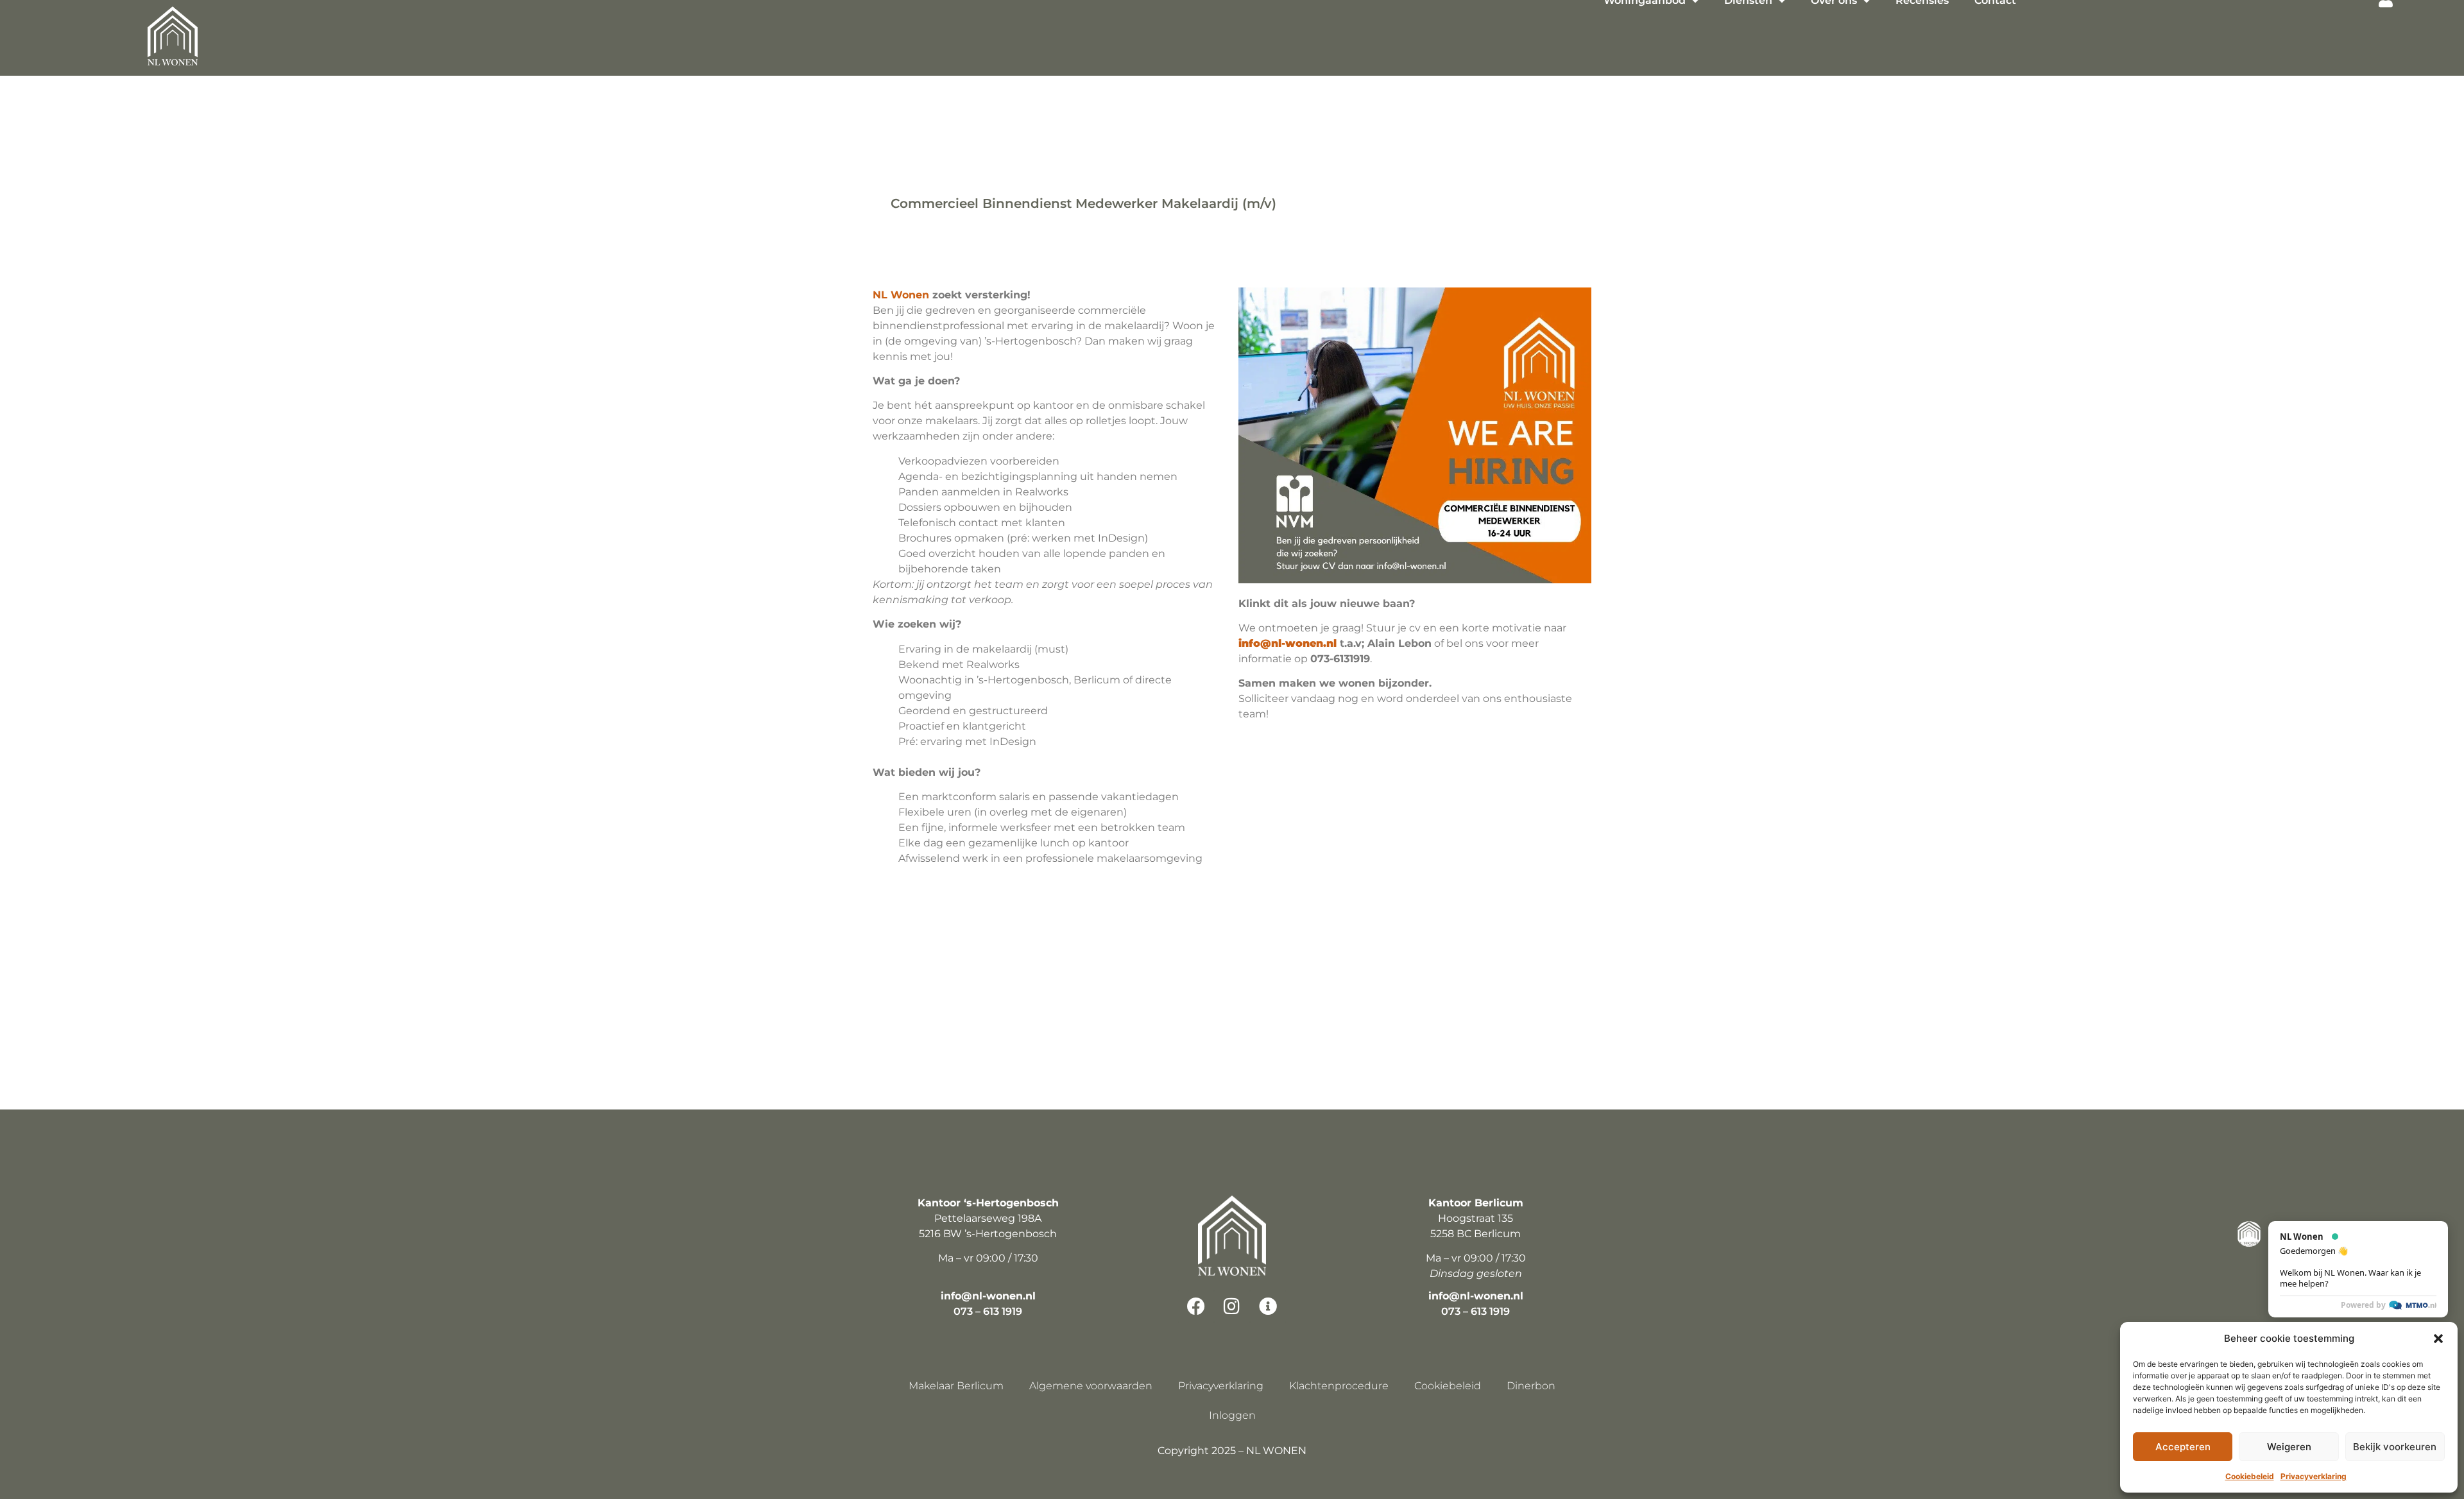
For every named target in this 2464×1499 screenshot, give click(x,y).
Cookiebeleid (2250, 1476)
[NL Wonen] (173, 38)
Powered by (2363, 1305)
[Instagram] (1232, 1306)
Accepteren (2183, 1447)
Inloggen (1232, 1415)
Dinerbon (1531, 1386)
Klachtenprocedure (1339, 1386)
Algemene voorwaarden (1091, 1386)
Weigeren (2289, 1447)
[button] (2438, 1339)
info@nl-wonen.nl (988, 1296)
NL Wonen (901, 295)
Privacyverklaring (2314, 1476)
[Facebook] (1196, 1306)
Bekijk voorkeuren (2395, 1447)
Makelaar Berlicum (956, 1386)
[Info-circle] (1268, 1306)
